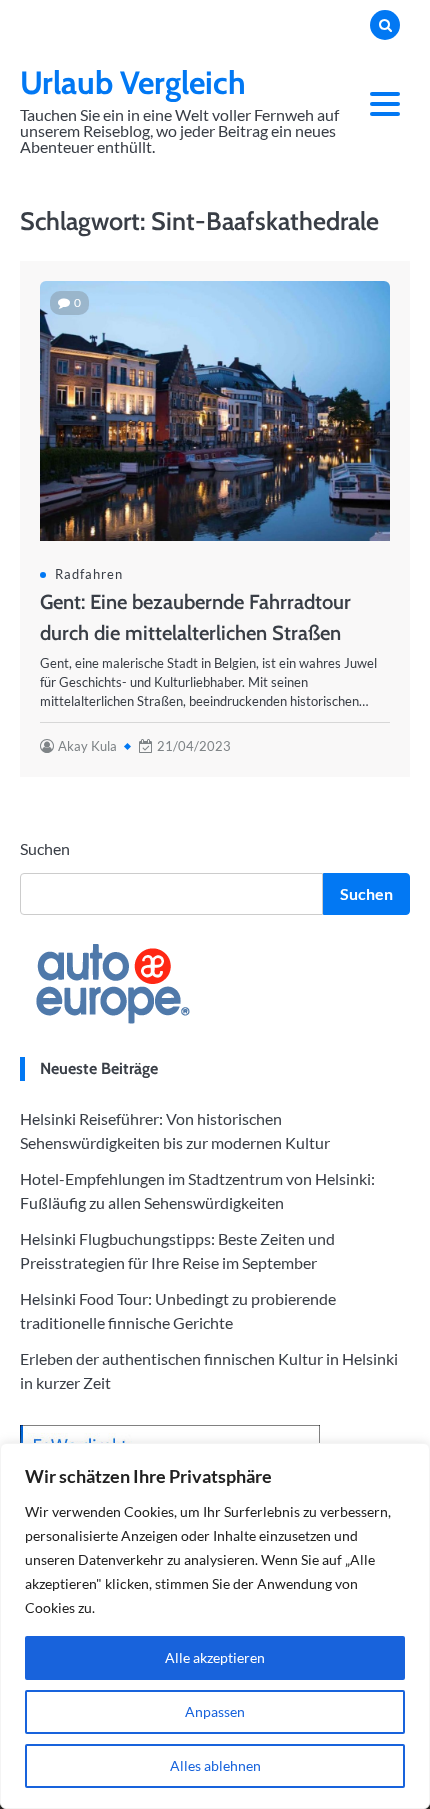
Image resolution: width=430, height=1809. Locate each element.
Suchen (45, 848)
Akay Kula (87, 746)
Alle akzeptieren (215, 1657)
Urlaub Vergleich (133, 82)
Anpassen (215, 1711)
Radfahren (89, 574)
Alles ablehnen (215, 1765)
